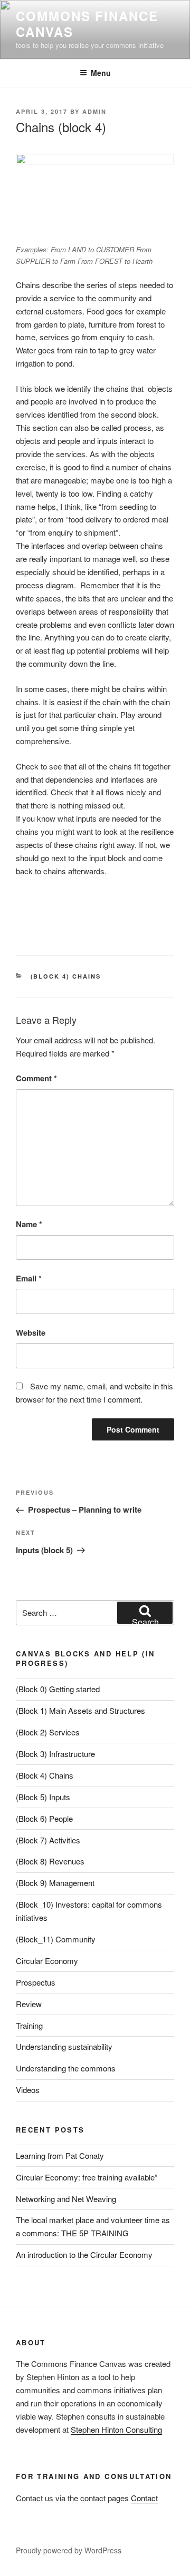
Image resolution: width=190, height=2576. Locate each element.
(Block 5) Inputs (43, 1797)
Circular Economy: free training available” (87, 2177)
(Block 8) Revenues (50, 1861)
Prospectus (36, 1982)
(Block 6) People (44, 1818)
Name (29, 1224)
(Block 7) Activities (48, 1840)
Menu (101, 73)
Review (29, 2004)
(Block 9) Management (55, 1883)
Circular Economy (47, 1961)
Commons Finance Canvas (87, 24)
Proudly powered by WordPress (69, 2550)
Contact (144, 2498)
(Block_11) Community (56, 1939)
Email (29, 1278)
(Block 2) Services (48, 1732)
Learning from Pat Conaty (60, 2155)
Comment (36, 1078)
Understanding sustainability (64, 2046)
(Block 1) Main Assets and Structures (80, 1710)
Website (31, 1333)
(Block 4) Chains (66, 976)
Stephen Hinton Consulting (116, 2429)
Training (29, 2025)
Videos (28, 2090)
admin (94, 111)
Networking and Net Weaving (66, 2199)
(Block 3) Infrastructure (55, 1754)
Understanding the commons (66, 2068)
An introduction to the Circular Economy (84, 2254)
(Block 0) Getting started (58, 1689)
